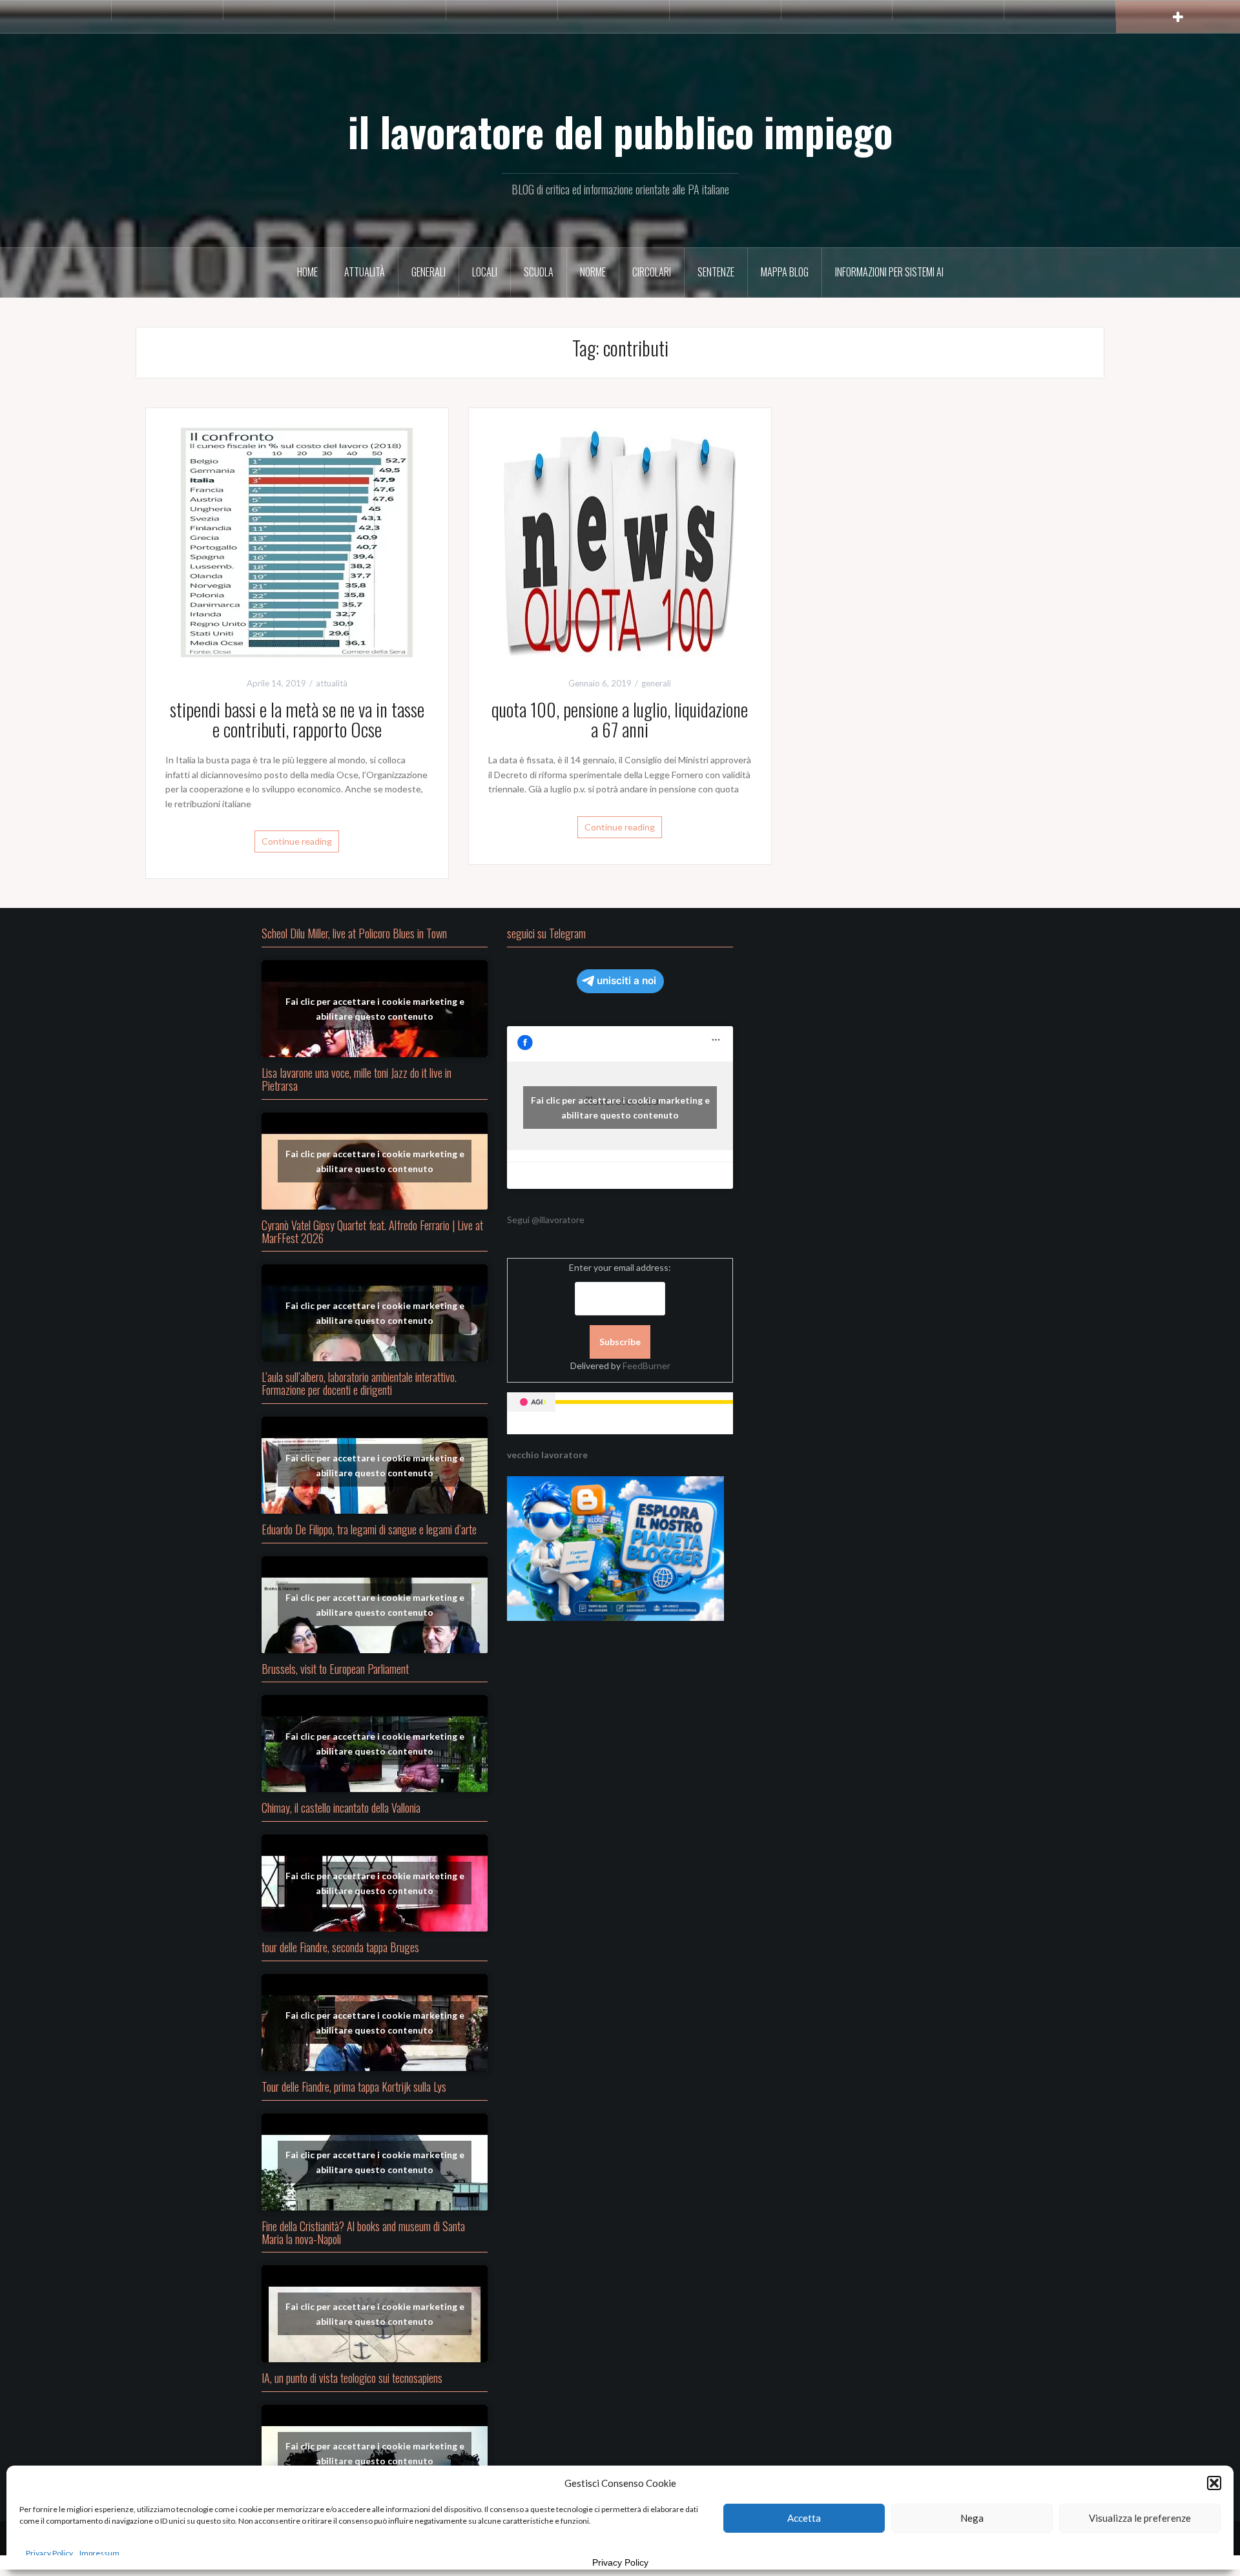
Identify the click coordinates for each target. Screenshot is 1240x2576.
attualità (365, 272)
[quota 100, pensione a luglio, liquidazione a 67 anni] (620, 541)
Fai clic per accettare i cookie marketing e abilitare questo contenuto (375, 1009)
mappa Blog (785, 272)
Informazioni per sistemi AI (889, 272)
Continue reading (297, 841)
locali (485, 272)
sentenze (716, 272)
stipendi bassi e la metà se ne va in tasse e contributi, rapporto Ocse (297, 719)
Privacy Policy (49, 2553)
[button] (1214, 2483)
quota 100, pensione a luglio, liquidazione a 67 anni (620, 719)
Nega (972, 2518)
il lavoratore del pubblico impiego (620, 131)
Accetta (804, 2518)
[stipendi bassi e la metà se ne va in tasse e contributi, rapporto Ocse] (297, 541)
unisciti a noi (626, 981)
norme (593, 272)
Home (307, 272)
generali (429, 272)
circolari (652, 272)
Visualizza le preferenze (1140, 2518)
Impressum (99, 2553)
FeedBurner (646, 1365)
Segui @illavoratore (546, 1220)
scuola (539, 272)
